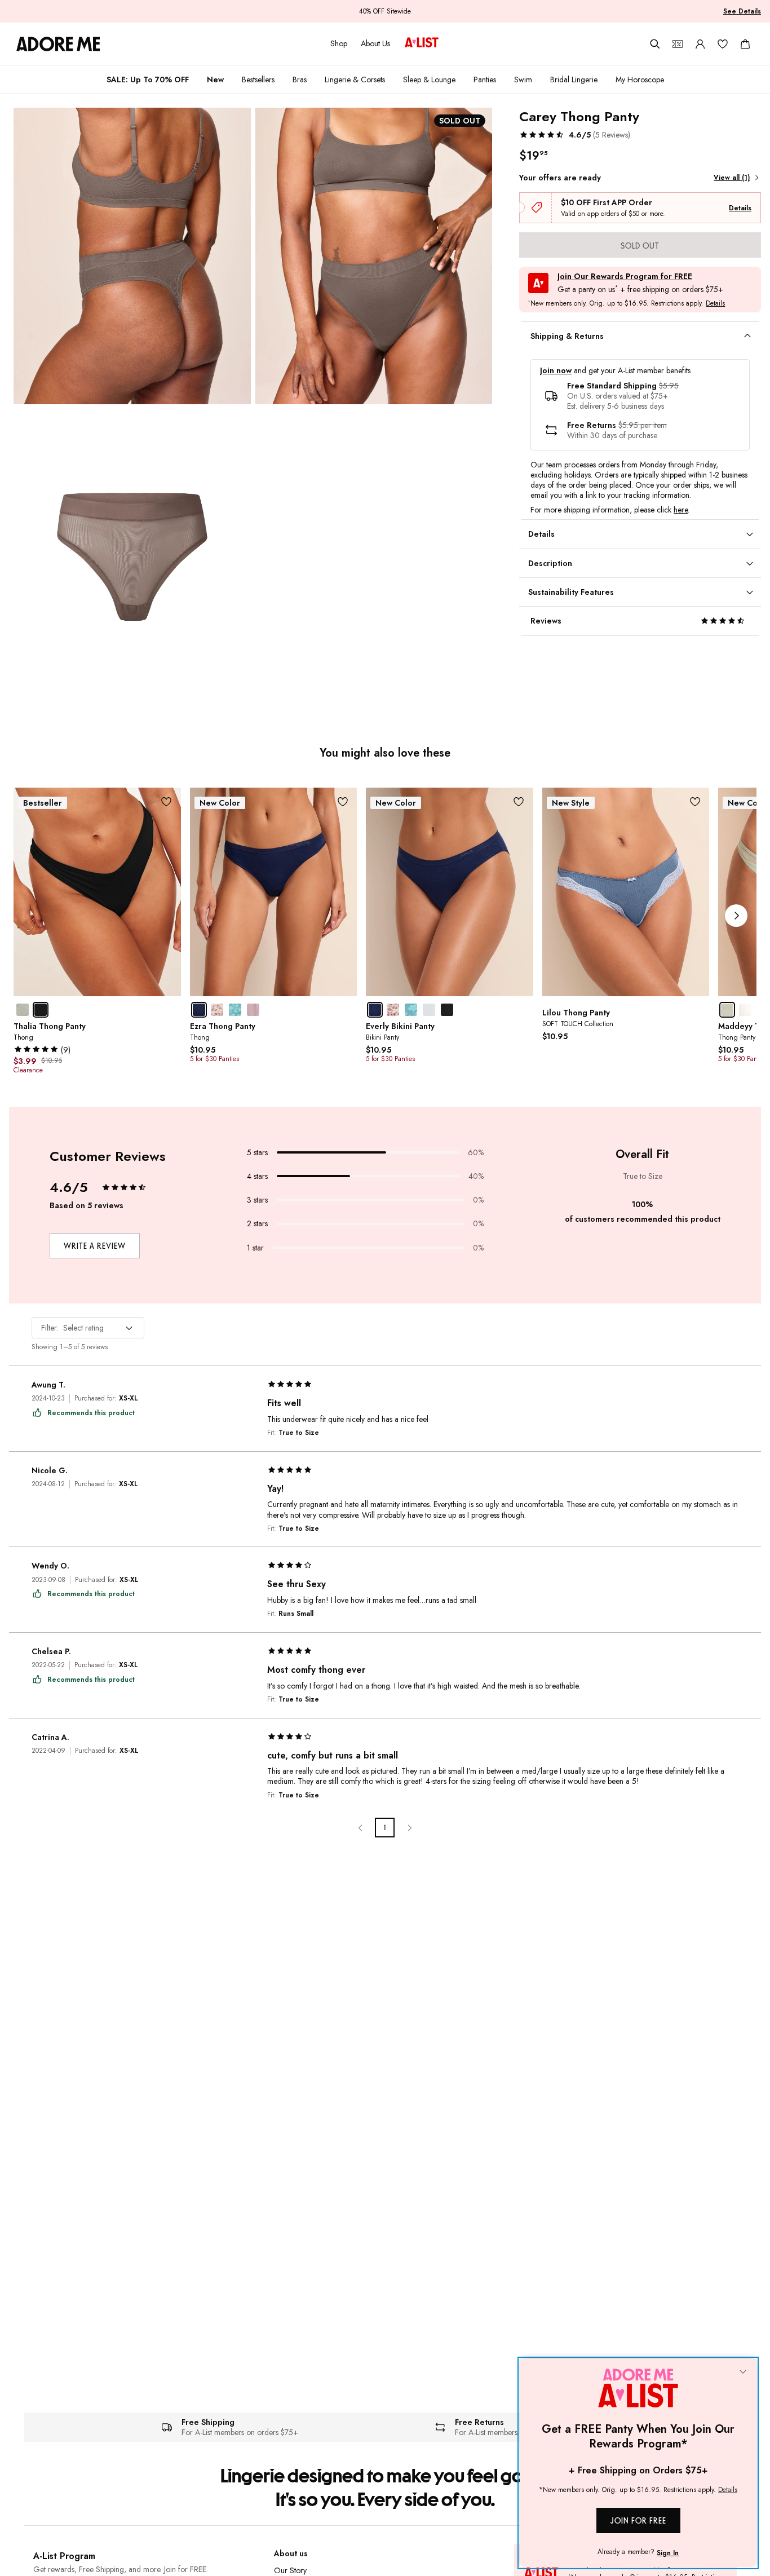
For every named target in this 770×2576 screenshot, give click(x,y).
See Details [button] (742, 11)
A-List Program (64, 2556)
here (681, 510)
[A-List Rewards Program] (422, 43)
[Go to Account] (700, 44)
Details (740, 208)
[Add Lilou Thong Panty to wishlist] (695, 802)
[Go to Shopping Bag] (745, 44)
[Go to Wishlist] (723, 44)
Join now (556, 371)
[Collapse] (743, 2372)
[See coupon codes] (678, 44)
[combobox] (88, 1328)
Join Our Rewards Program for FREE (625, 277)
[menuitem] (148, 79)
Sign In (668, 2553)
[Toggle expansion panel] (747, 336)
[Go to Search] (655, 44)
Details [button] (715, 304)
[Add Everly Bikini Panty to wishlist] (519, 802)
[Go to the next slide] (736, 916)
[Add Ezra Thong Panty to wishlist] (342, 802)
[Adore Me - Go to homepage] (58, 44)
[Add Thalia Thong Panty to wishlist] (167, 802)
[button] (575, 135)
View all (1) (732, 178)
